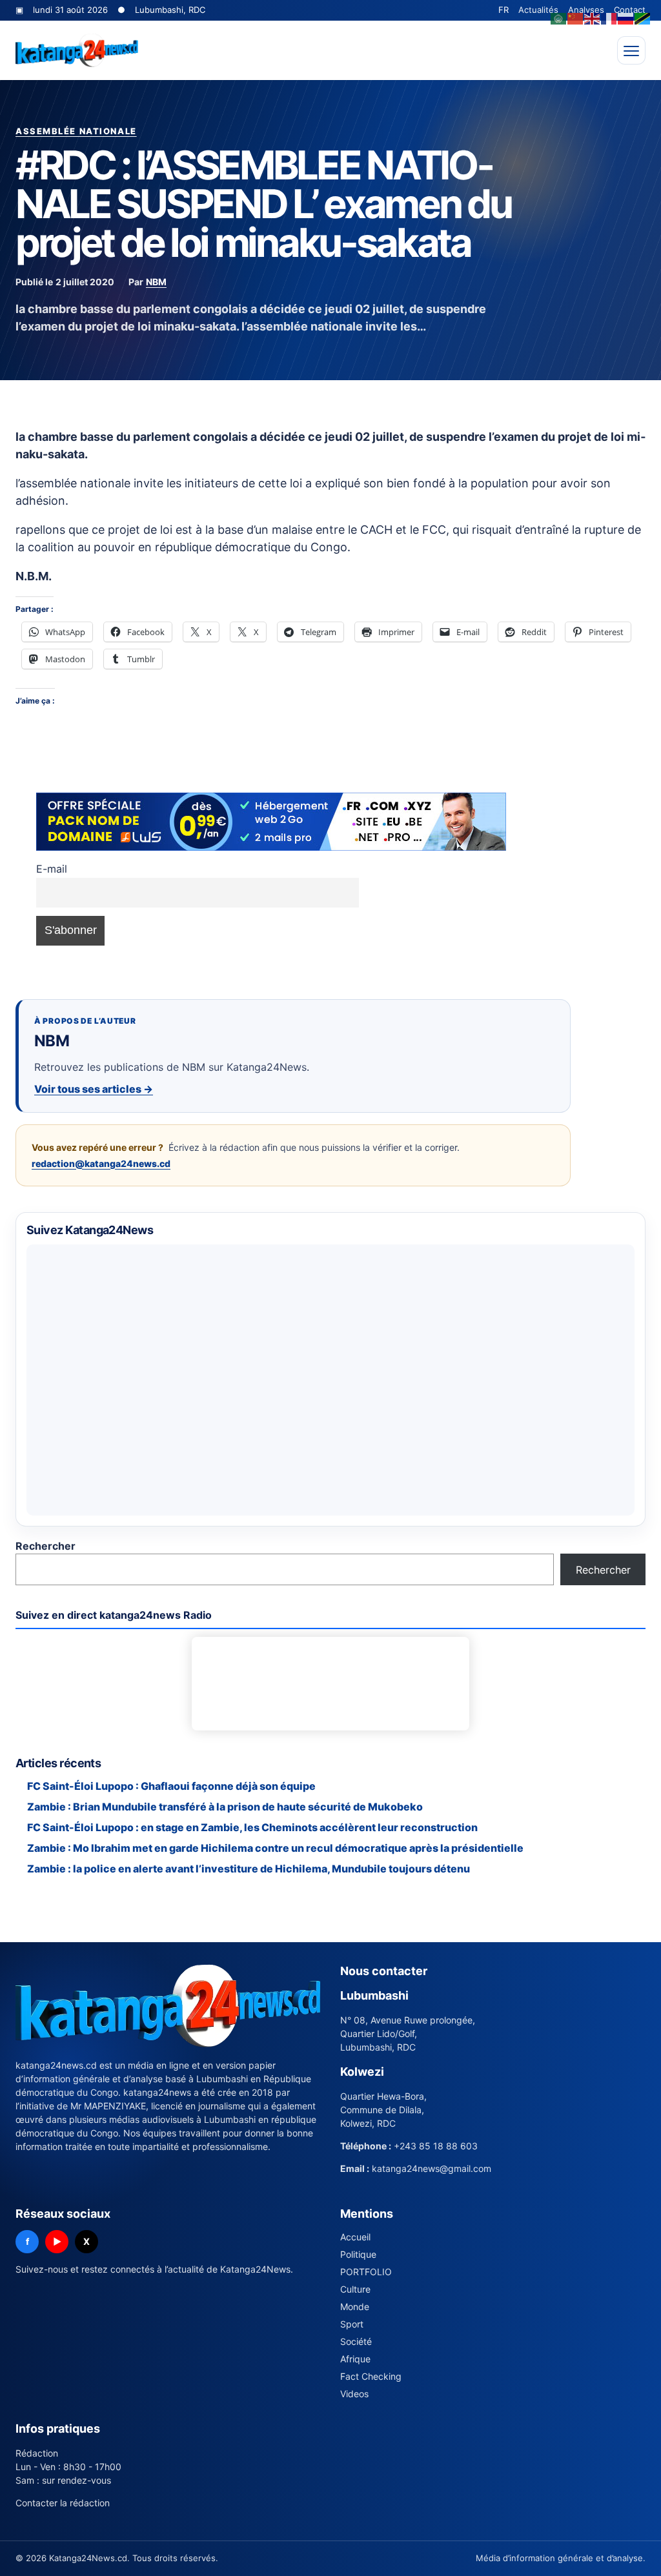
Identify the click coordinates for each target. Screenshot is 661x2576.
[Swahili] (643, 17)
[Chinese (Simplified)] (576, 17)
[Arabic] (559, 17)
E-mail (52, 869)
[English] (593, 17)
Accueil (355, 2237)
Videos (354, 2394)
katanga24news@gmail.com (432, 2168)
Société (356, 2341)
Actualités (538, 10)
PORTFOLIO (366, 2272)
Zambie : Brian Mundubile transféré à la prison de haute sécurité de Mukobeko (225, 1807)
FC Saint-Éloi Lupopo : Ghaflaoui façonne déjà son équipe (171, 1786)
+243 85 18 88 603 (436, 2146)
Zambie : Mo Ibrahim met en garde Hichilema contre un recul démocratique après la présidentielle (275, 1848)
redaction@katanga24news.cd (101, 1163)
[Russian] (626, 17)
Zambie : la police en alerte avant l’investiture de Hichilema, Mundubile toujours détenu (249, 1869)
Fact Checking (371, 2376)
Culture (355, 2289)
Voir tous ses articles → (94, 1089)
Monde (355, 2307)
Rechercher (46, 1546)
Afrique (355, 2359)
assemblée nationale (76, 131)
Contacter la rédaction (63, 2503)
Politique (358, 2254)
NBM (156, 282)
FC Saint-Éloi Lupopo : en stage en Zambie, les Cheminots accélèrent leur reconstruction (252, 1827)
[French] (609, 17)
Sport (352, 2324)
